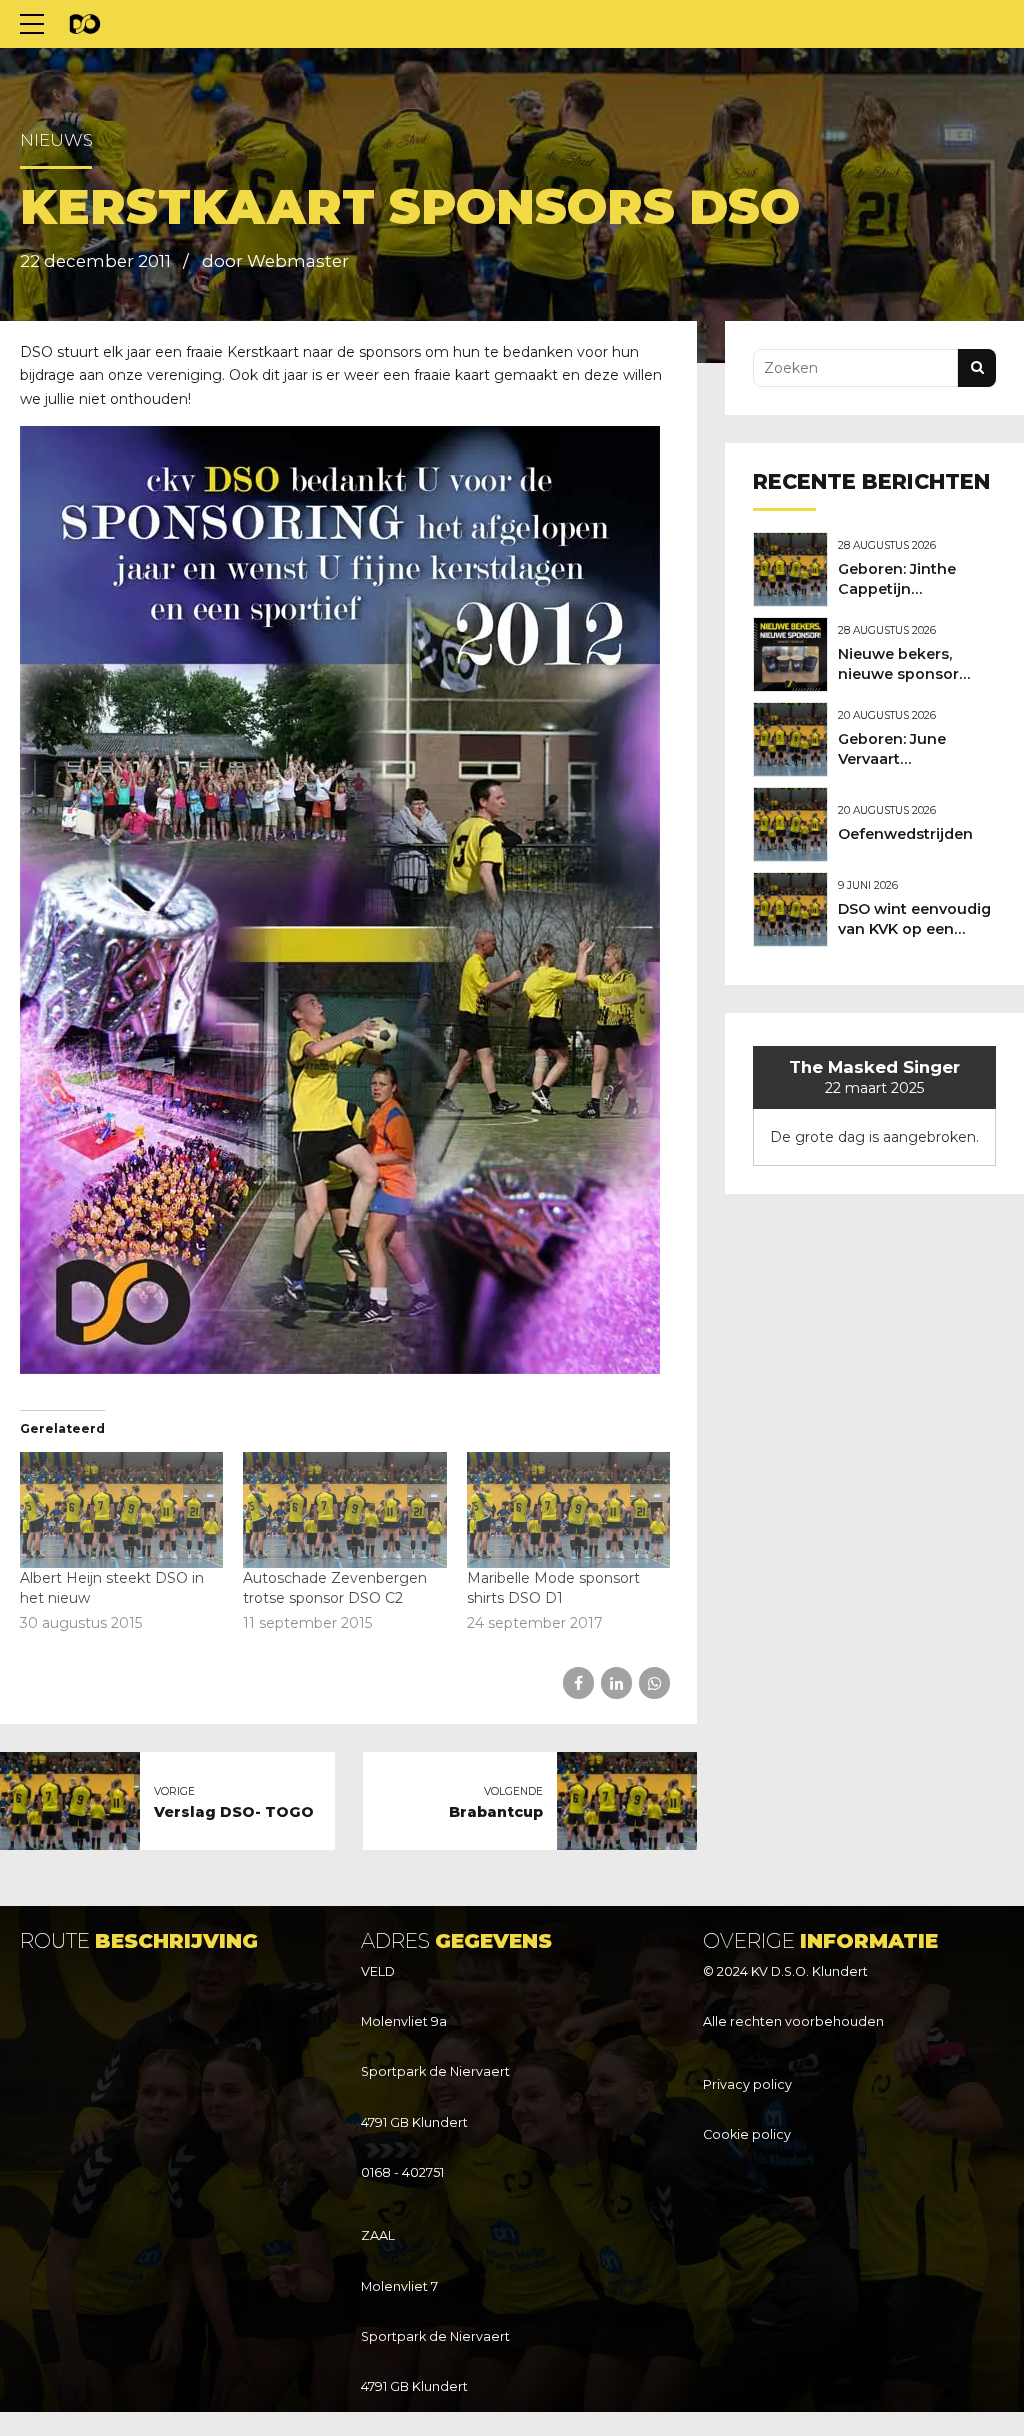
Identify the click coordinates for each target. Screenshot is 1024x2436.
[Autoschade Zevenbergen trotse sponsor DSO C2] (344, 1510)
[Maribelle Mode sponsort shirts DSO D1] (568, 1510)
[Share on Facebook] (578, 1682)
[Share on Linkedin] (616, 1682)
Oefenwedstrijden (905, 834)
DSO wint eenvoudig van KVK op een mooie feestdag (914, 929)
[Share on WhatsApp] (654, 1682)
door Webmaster (275, 261)
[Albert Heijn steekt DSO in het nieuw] (121, 1510)
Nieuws (56, 140)
